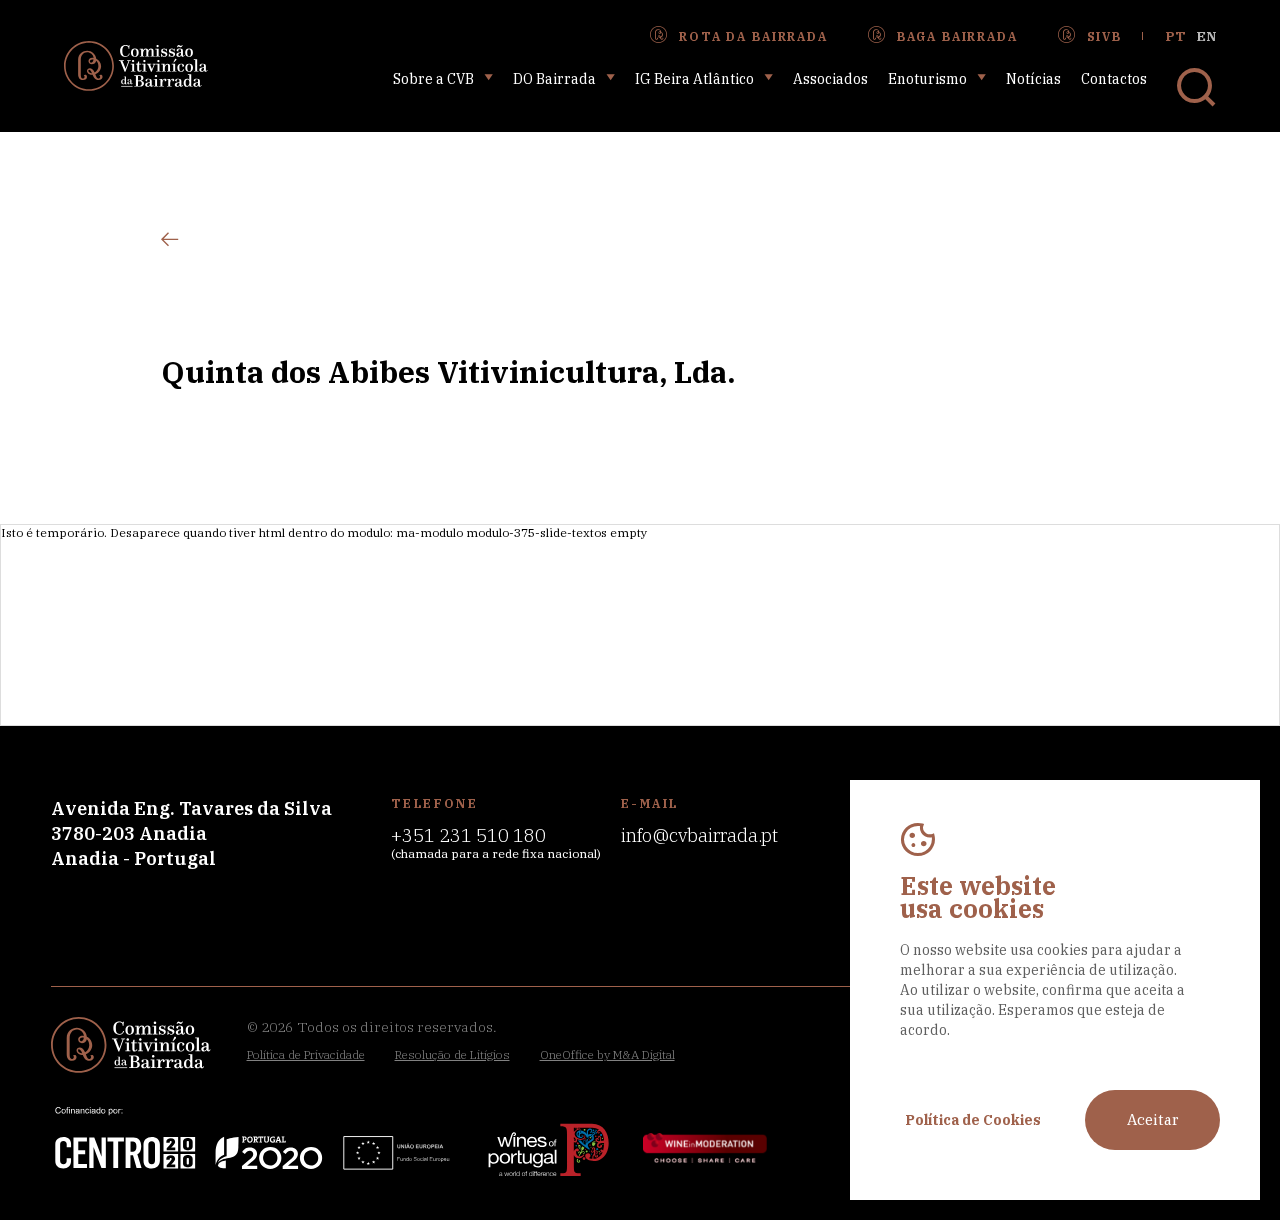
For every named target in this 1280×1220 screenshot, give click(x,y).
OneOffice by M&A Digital (607, 1054)
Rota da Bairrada (753, 36)
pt (1176, 36)
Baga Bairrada (957, 36)
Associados (830, 79)
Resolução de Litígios (452, 1054)
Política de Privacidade (306, 1054)
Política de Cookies (973, 1120)
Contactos (1114, 79)
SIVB (1104, 36)
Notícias (1033, 79)
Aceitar (1153, 1119)
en (1206, 36)
